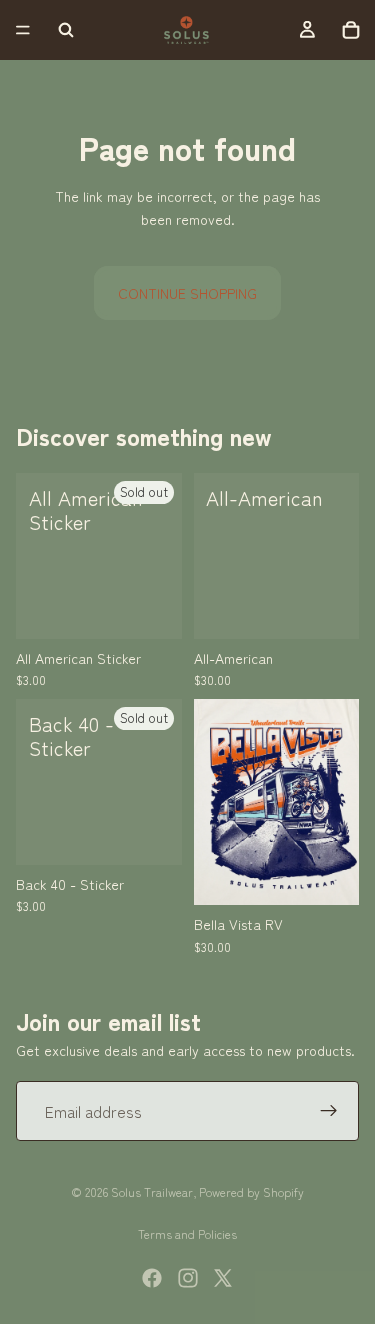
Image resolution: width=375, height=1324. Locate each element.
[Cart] (351, 30)
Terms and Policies (187, 1233)
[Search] (66, 30)
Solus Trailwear (152, 1191)
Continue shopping (187, 293)
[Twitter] (223, 1278)
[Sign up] (329, 1111)
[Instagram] (188, 1278)
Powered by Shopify (251, 1191)
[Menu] (23, 30)
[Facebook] (152, 1278)
